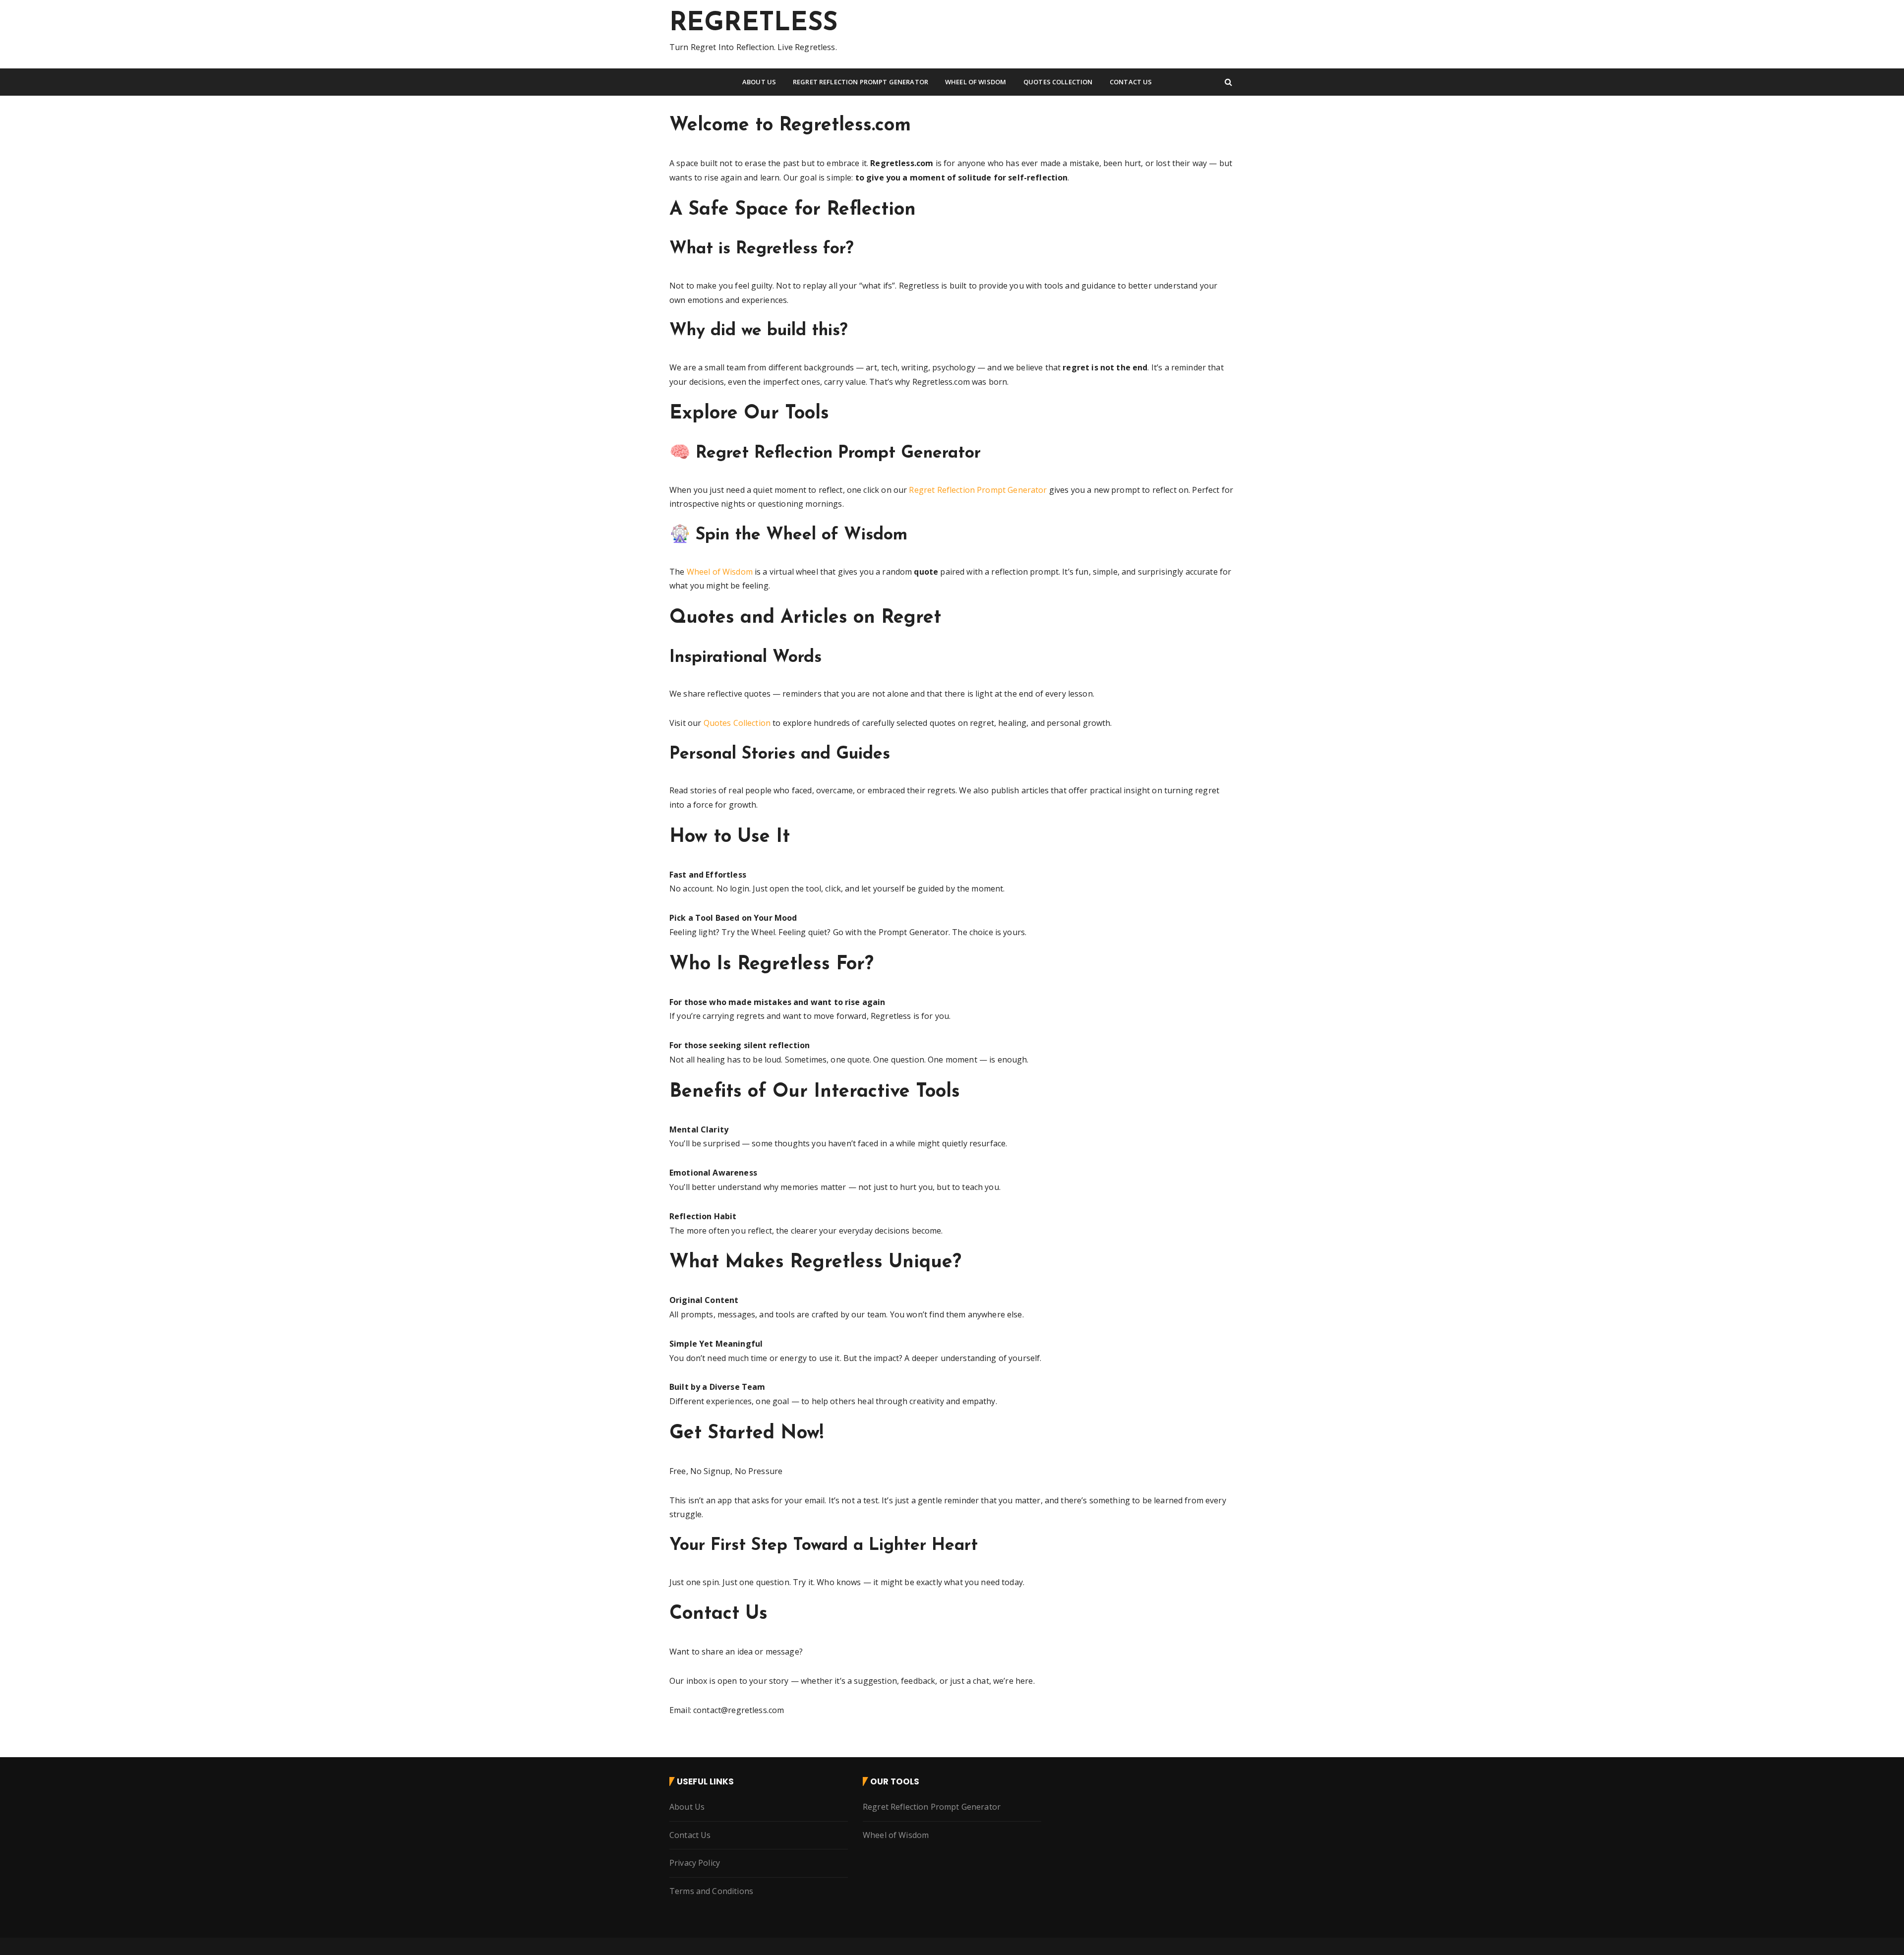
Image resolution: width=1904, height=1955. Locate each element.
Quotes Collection (1058, 82)
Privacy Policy (695, 1863)
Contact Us (1131, 82)
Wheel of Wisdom (976, 82)
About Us (759, 82)
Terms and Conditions (711, 1891)
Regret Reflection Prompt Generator (861, 82)
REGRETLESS (754, 24)
